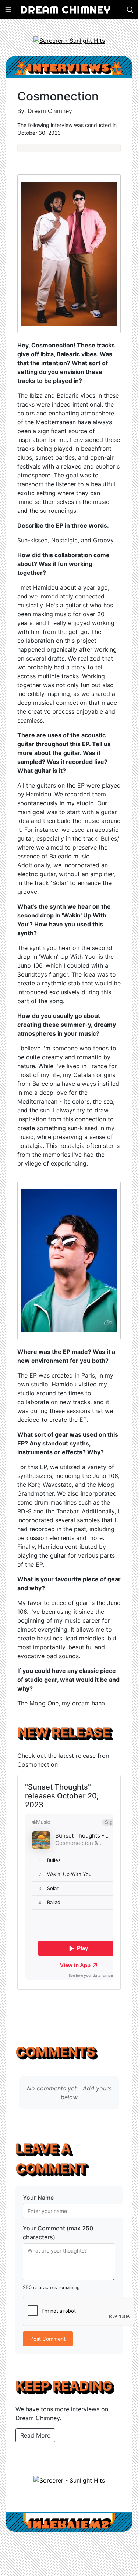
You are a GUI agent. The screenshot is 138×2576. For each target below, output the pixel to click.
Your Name (38, 2198)
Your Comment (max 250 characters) (58, 2233)
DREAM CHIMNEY (66, 9)
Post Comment (48, 2339)
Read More (35, 2435)
